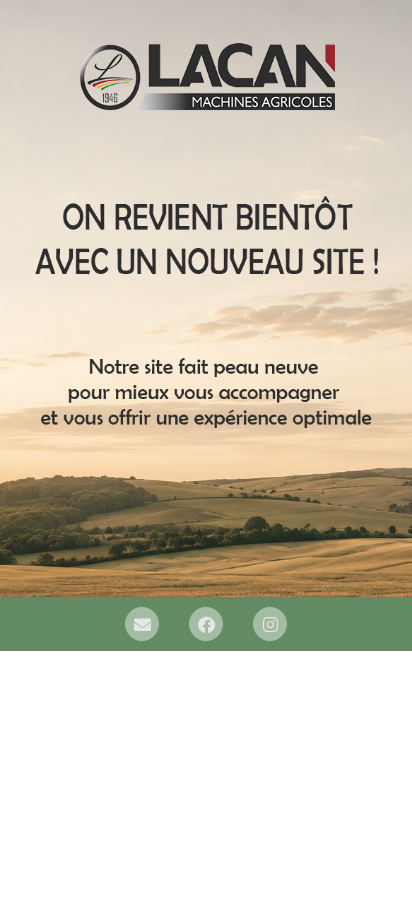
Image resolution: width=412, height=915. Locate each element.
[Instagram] (270, 624)
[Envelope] (142, 624)
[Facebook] (206, 624)
